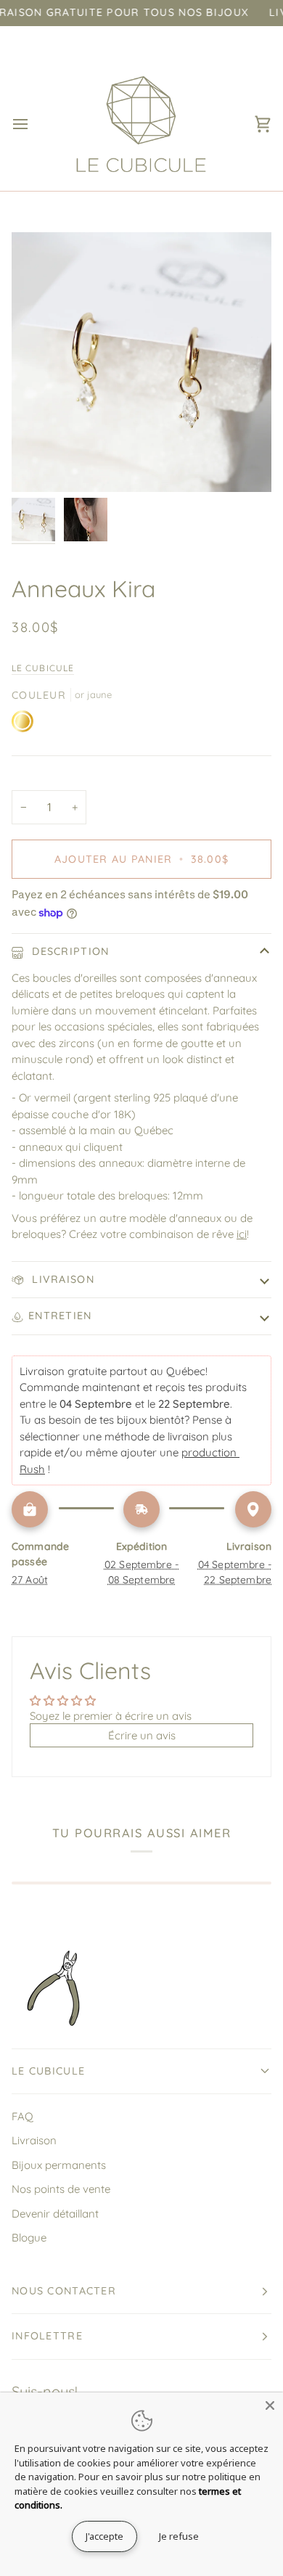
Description (69, 951)
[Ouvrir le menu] (33, 124)
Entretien (60, 1316)
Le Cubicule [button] (48, 2071)
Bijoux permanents (59, 2165)
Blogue (29, 2237)
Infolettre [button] (47, 2336)
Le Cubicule (43, 668)
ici (242, 1234)
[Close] (270, 2405)
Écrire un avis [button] (142, 1735)
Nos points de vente (61, 2189)
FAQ (22, 2116)
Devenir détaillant (55, 2214)
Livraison (61, 1279)
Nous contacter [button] (64, 2291)
